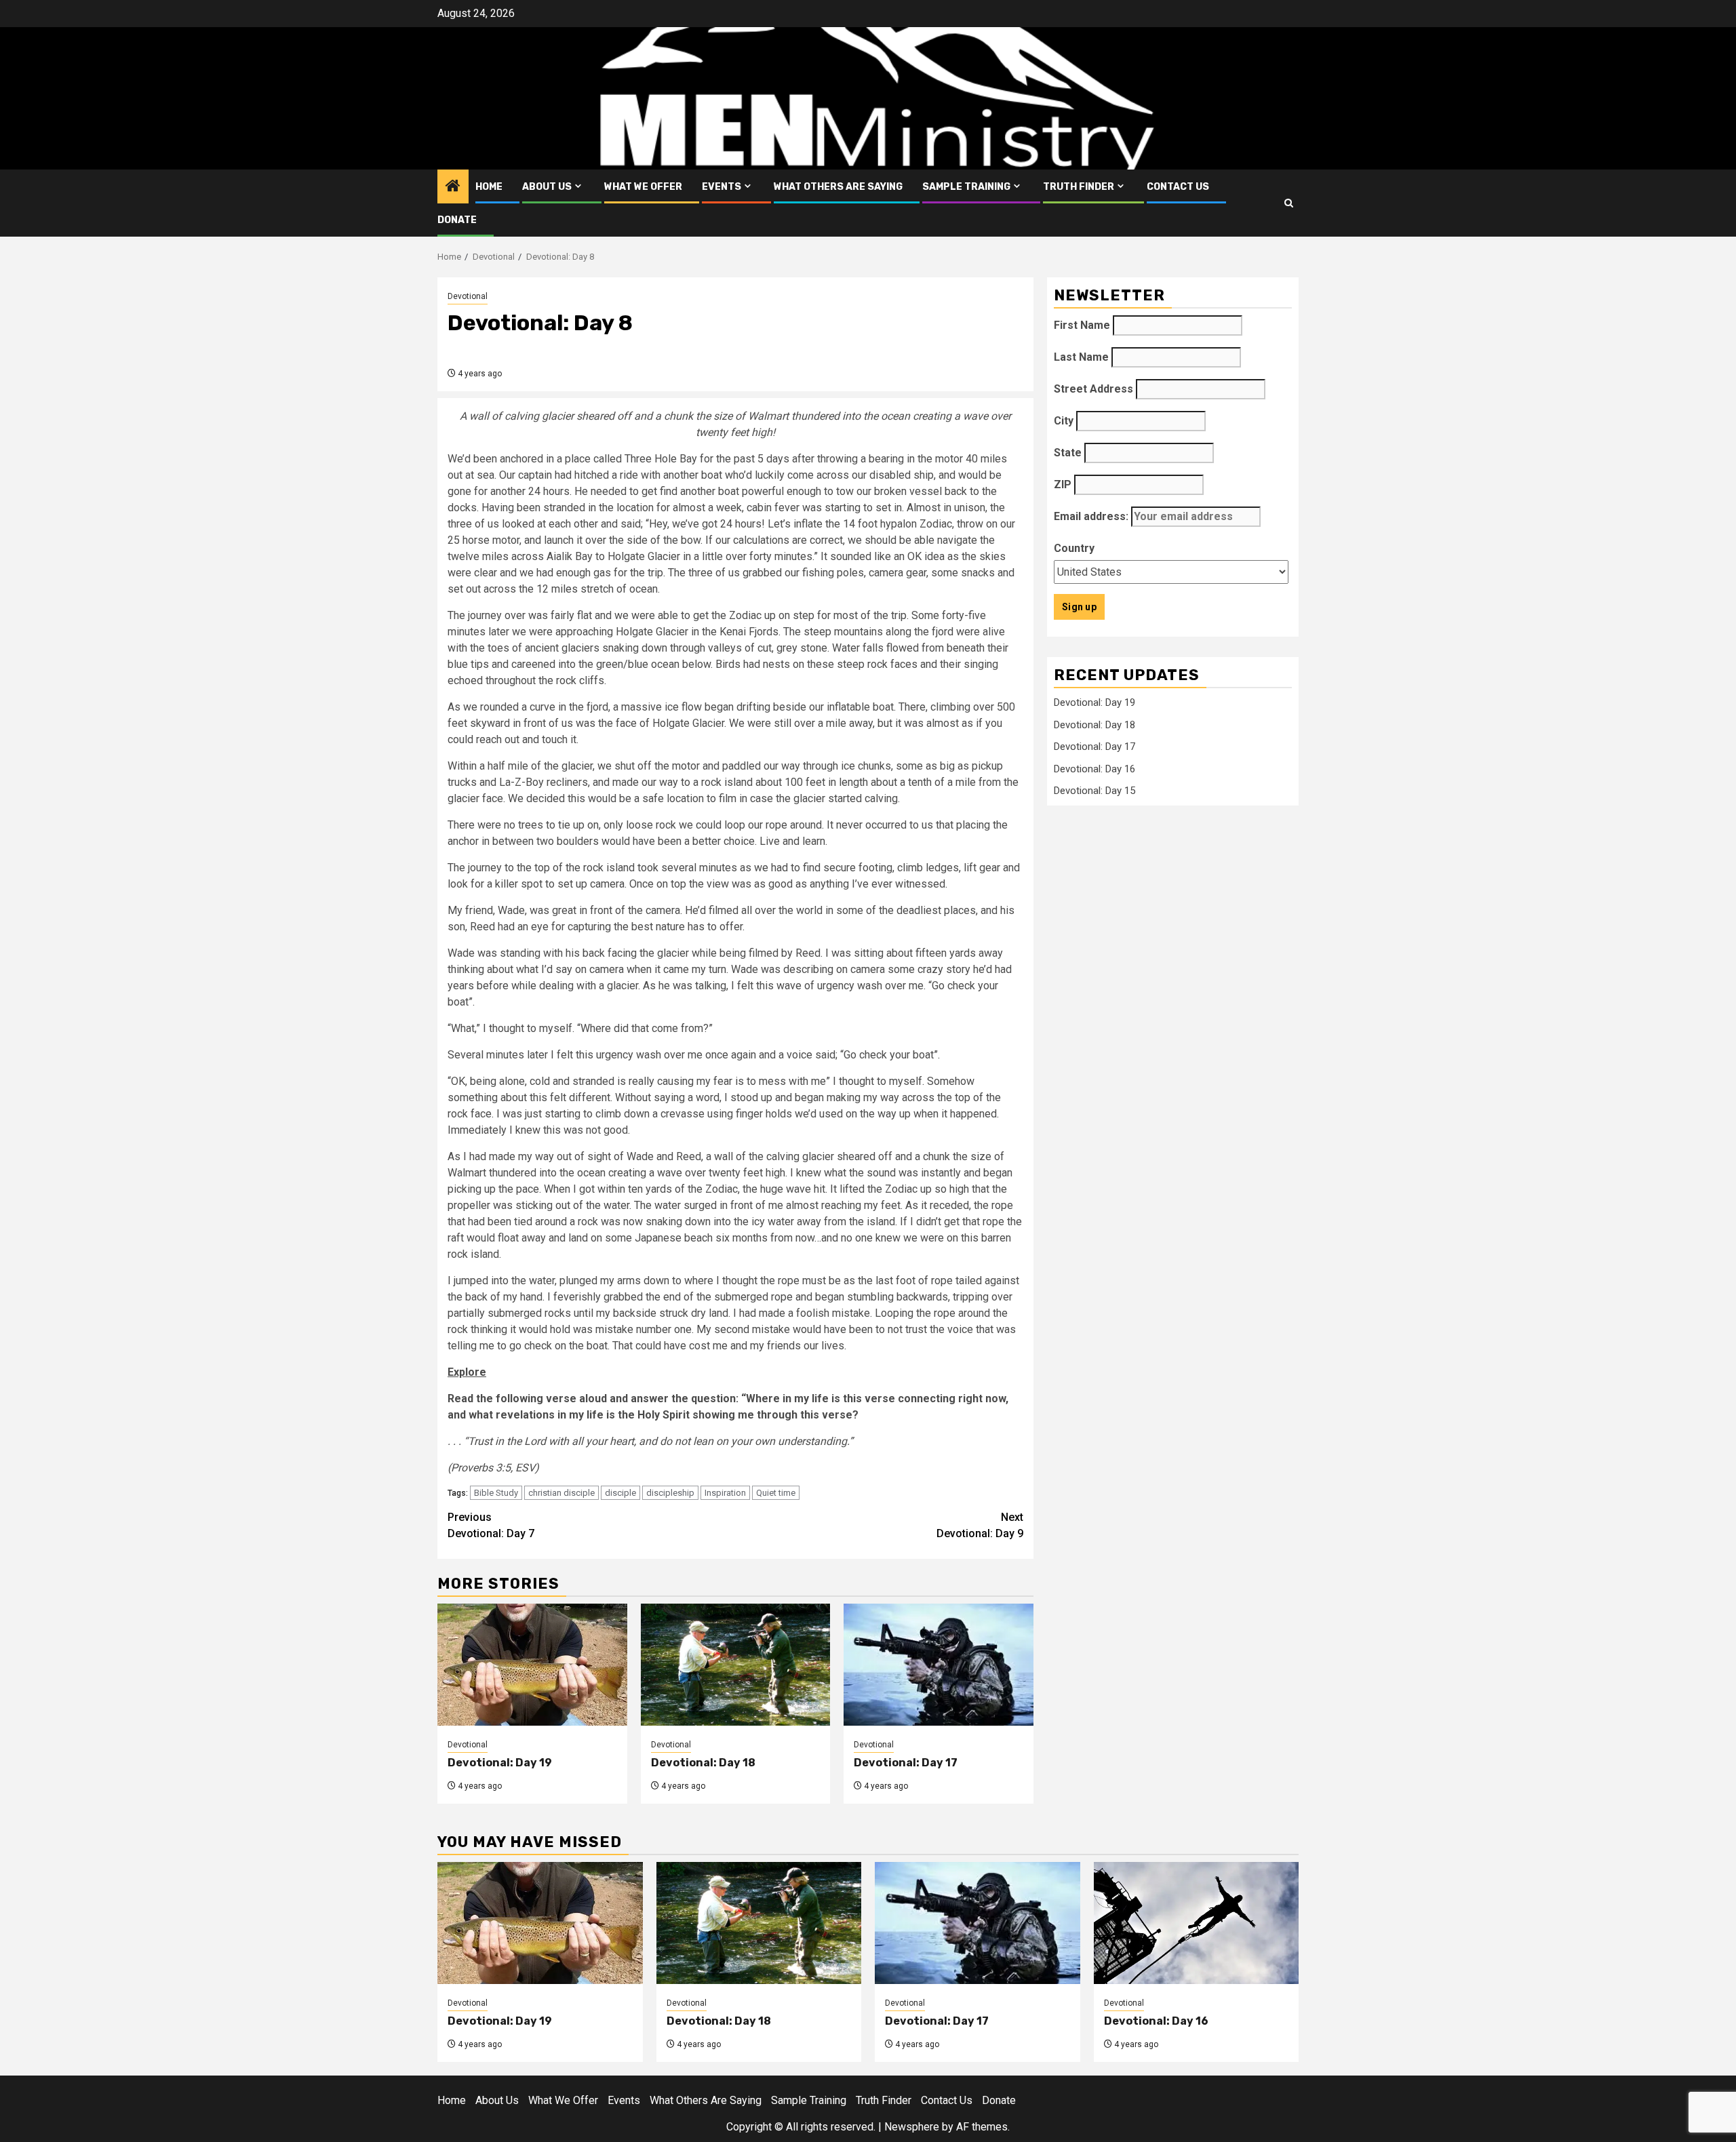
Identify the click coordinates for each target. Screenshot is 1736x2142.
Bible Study (496, 1493)
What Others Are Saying (838, 187)
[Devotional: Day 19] (532, 1665)
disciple (620, 1493)
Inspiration (725, 1493)
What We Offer (643, 187)
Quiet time (776, 1493)
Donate (457, 220)
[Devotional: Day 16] (1197, 1923)
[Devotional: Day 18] (736, 1665)
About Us (547, 187)
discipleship (670, 1493)
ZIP (1063, 484)
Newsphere (912, 2127)
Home (489, 187)
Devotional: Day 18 (703, 1763)
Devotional (468, 296)
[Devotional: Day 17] (939, 1665)
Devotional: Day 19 (500, 1763)
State (1068, 453)
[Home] (453, 187)
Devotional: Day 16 (1094, 768)
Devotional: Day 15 (1094, 791)
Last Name (1081, 357)
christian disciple (561, 1493)
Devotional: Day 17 (906, 1763)
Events (722, 187)
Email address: (1092, 516)
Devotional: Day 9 (980, 1525)
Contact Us (1178, 187)
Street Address (1093, 389)
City (1064, 421)
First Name (1082, 325)
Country (1074, 548)
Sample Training (966, 187)
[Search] (1289, 203)
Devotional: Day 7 (491, 1525)
